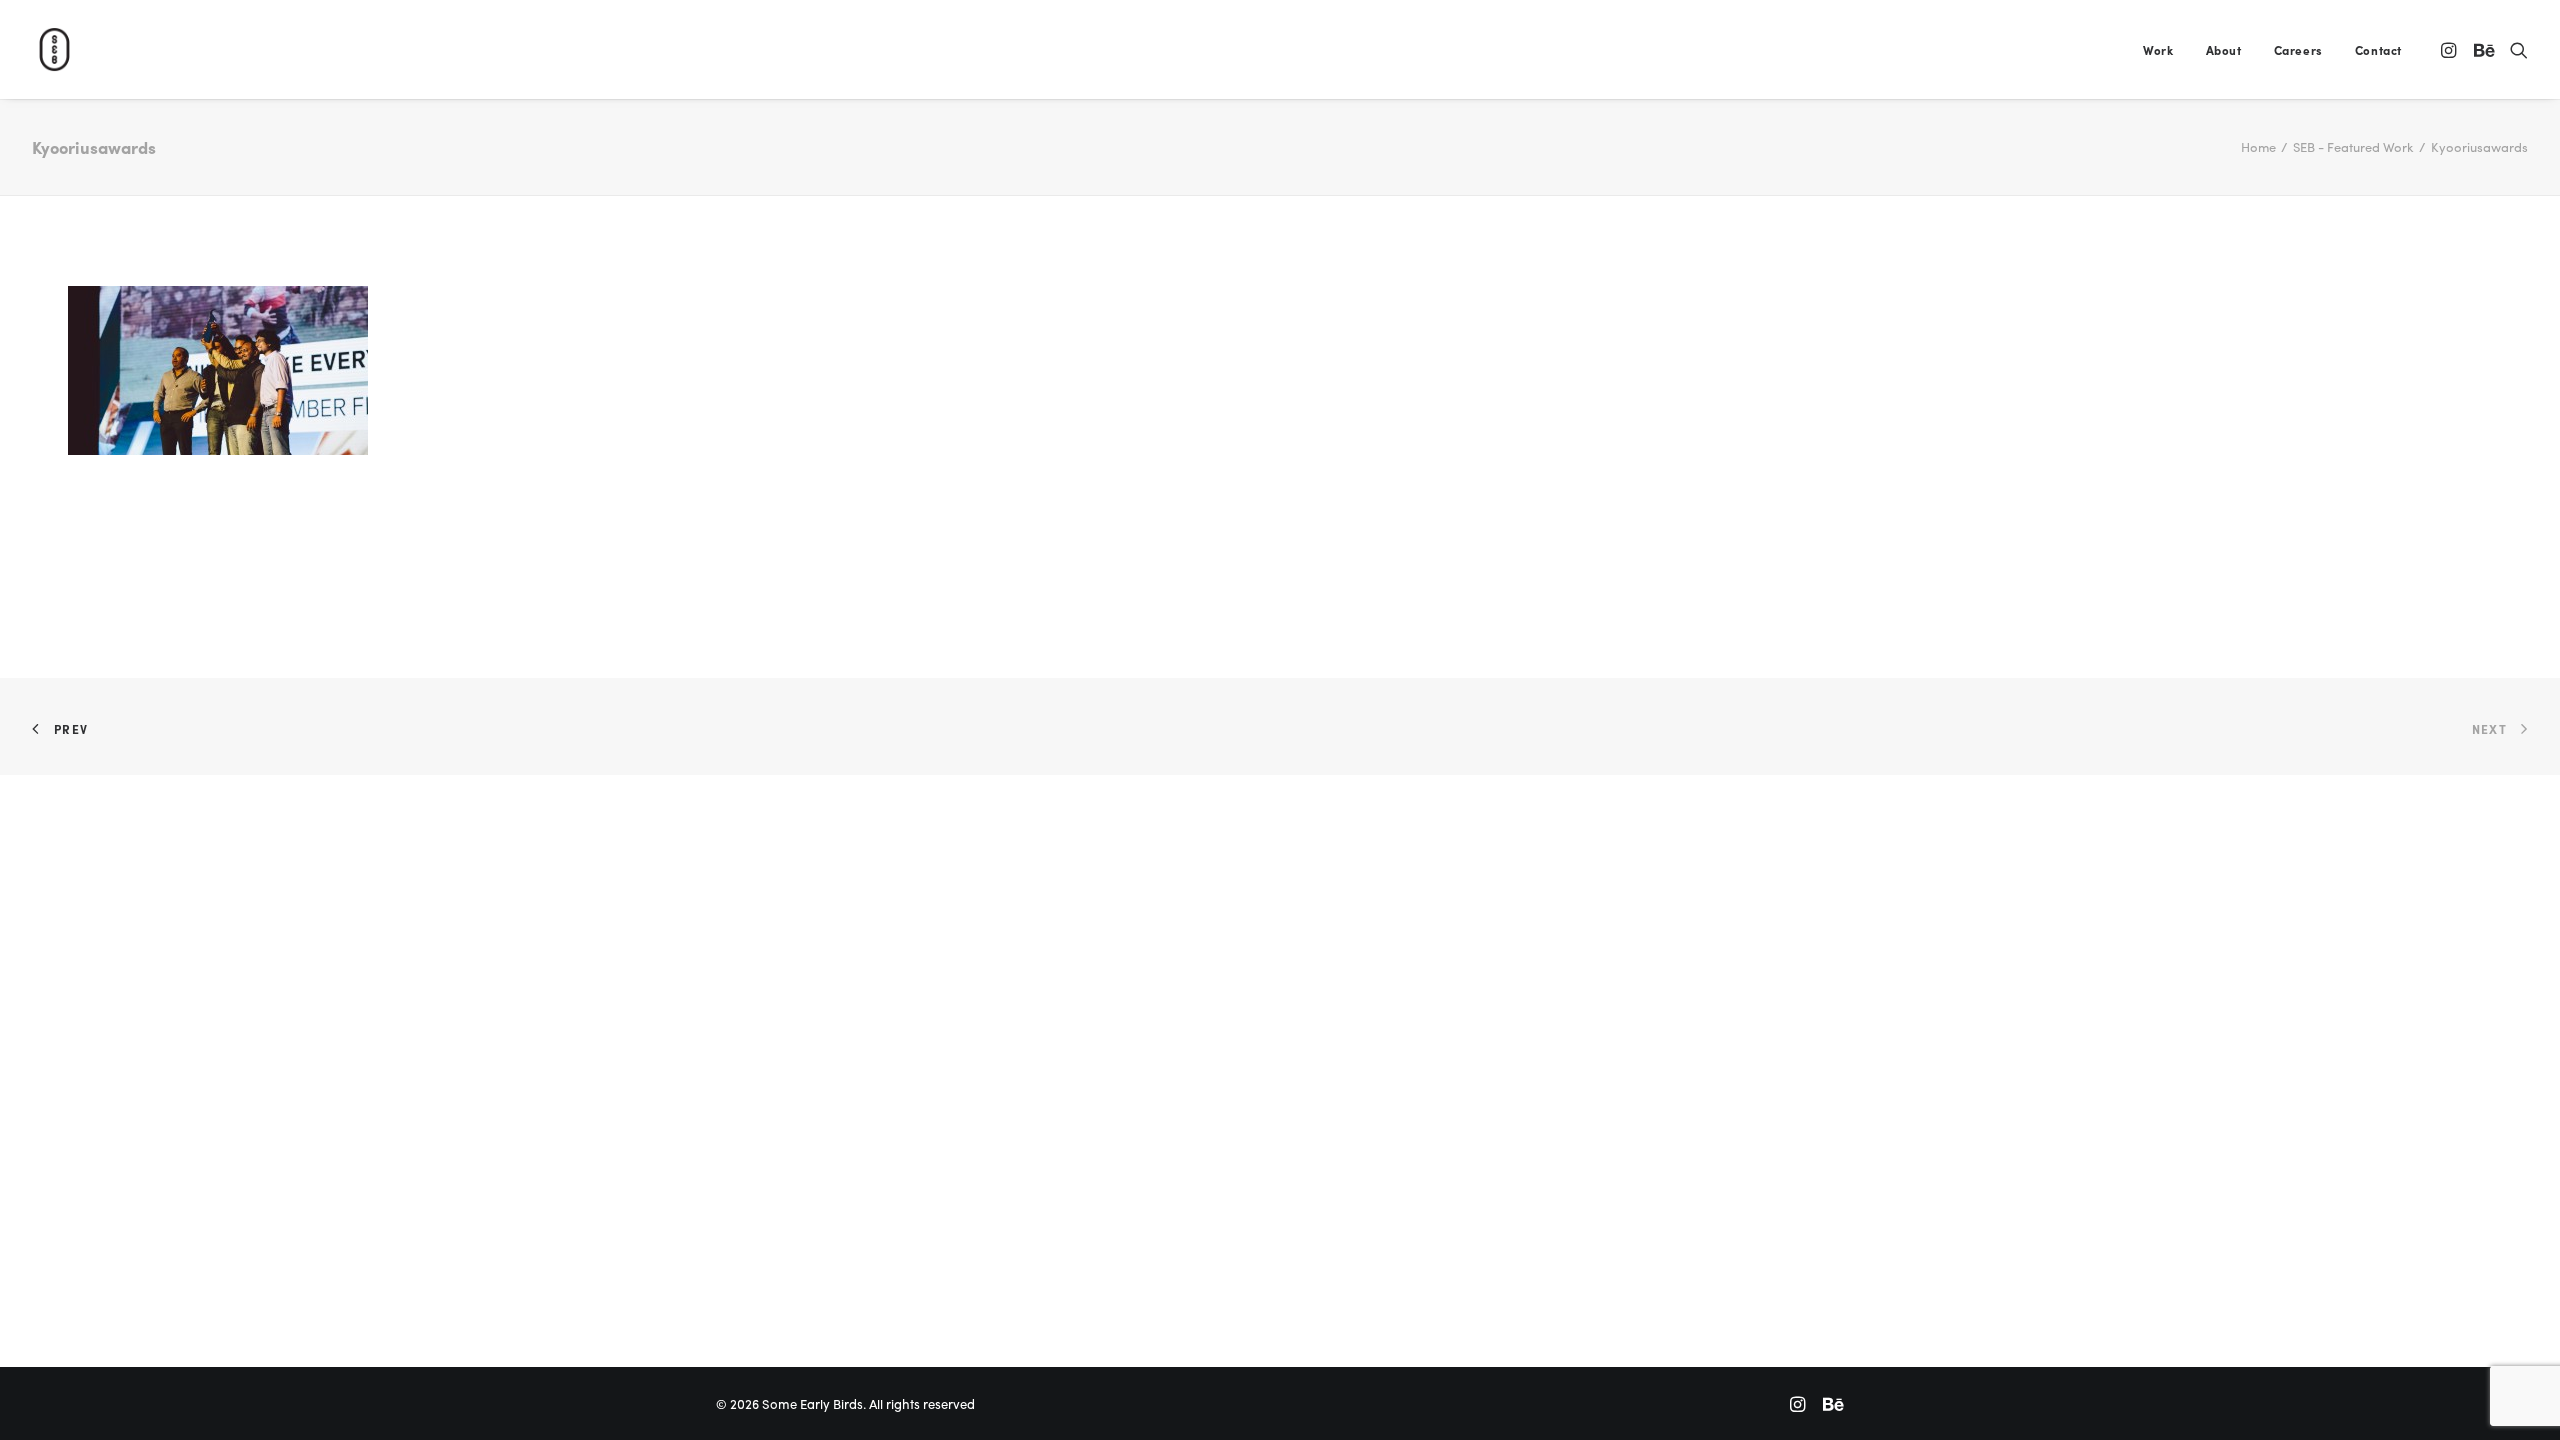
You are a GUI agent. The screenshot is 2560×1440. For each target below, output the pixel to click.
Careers (2298, 50)
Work (2158, 50)
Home (2258, 146)
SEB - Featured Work (2353, 146)
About (2224, 50)
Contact (2378, 50)
